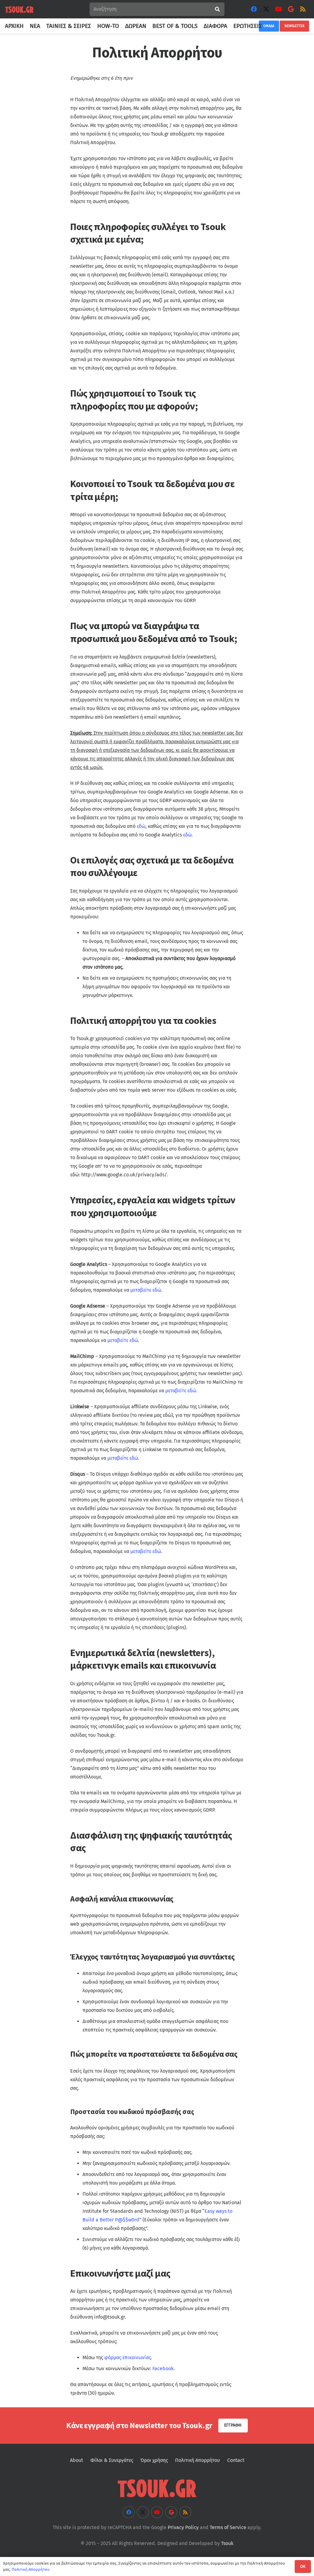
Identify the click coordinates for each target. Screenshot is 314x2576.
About (77, 2460)
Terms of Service (228, 2527)
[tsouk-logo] (19, 9)
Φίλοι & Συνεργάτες (112, 2460)
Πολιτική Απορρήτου (197, 2460)
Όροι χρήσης (154, 2460)
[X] (266, 9)
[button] (265, 26)
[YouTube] (278, 9)
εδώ (141, 826)
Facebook (163, 2368)
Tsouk (227, 2543)
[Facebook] (254, 9)
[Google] (291, 9)
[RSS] (303, 9)
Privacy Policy (183, 2527)
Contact (236, 2460)
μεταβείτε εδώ (146, 1290)
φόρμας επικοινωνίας (128, 2357)
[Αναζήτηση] (218, 9)
